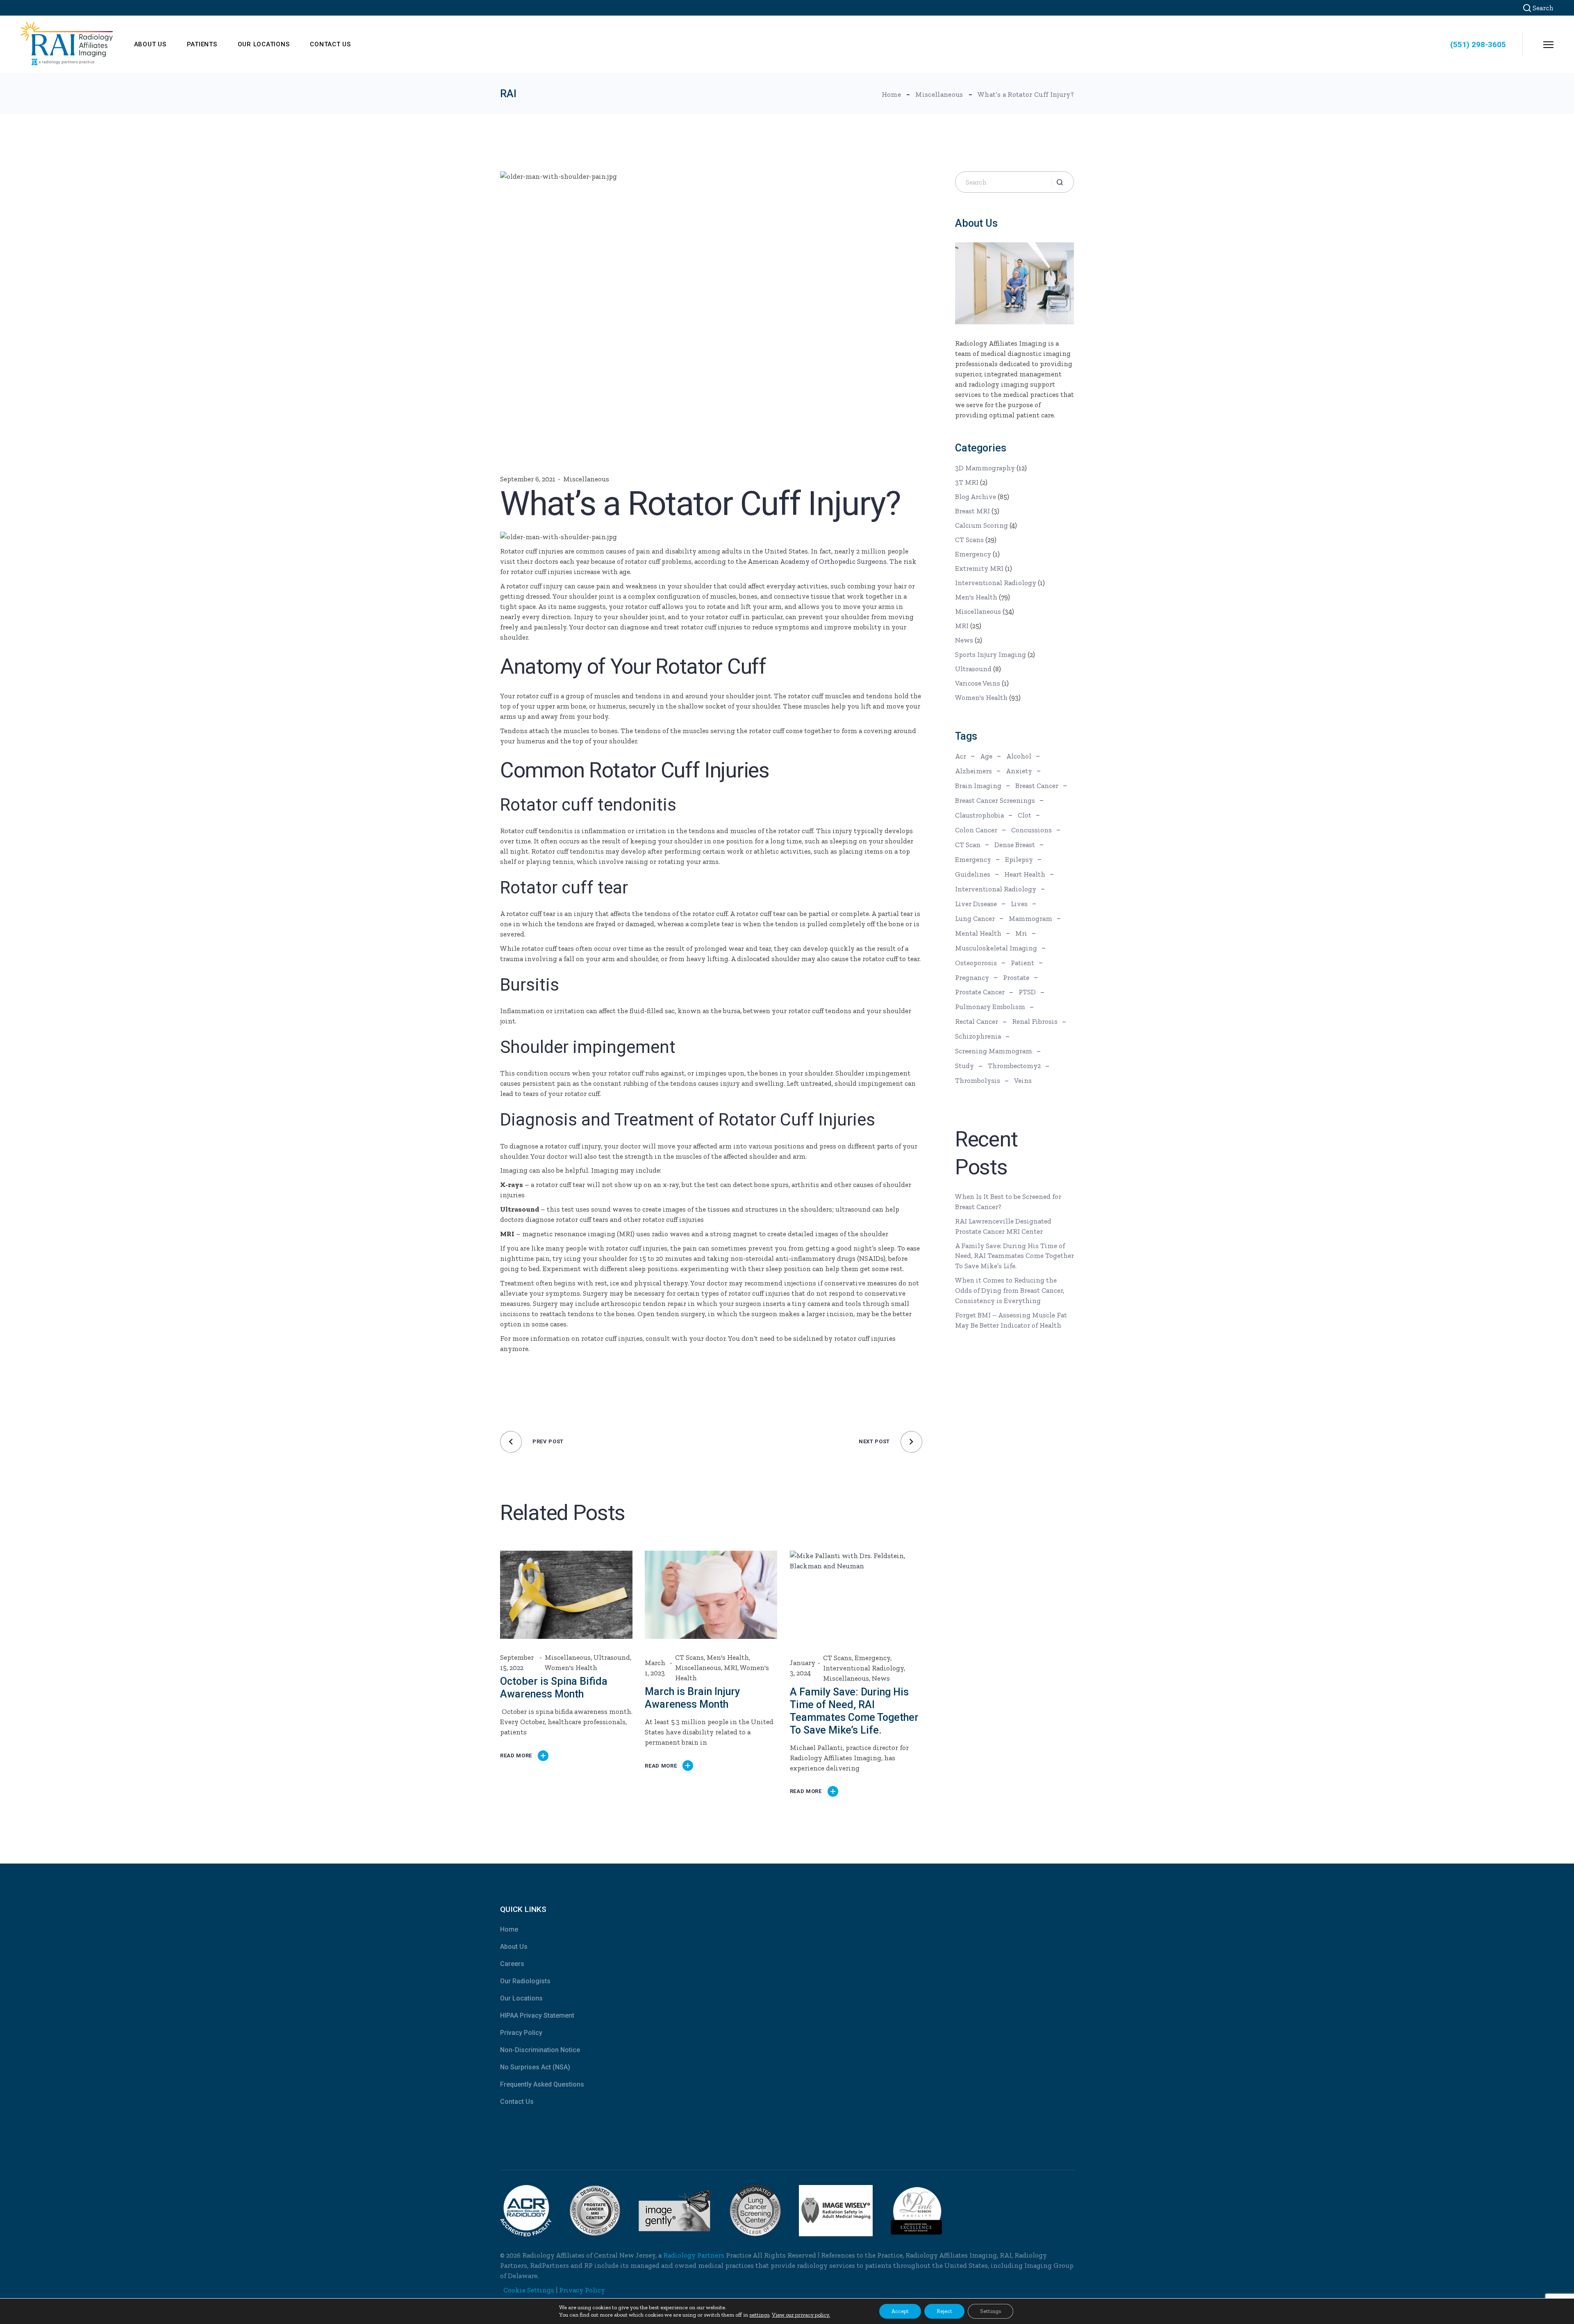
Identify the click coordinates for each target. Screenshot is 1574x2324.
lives (1019, 904)
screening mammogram (994, 1051)
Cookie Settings (529, 2290)
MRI (731, 1668)
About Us (514, 1947)
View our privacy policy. (801, 2315)
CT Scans (689, 1657)
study (964, 1066)
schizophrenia (978, 1036)
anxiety (1019, 771)
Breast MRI (972, 511)
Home (509, 1929)
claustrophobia (979, 815)
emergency (973, 859)
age (986, 756)
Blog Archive (976, 497)
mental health (978, 933)
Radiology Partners (694, 2255)
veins (1023, 1080)
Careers (512, 1964)
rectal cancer (977, 1021)
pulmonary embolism (990, 1007)
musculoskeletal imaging (996, 948)
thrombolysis (978, 1080)
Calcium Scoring (981, 525)
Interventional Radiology (863, 1668)
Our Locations (521, 1998)
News (881, 1678)
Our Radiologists (525, 1981)
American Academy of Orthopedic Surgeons (817, 561)
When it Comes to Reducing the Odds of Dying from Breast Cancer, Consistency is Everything (1010, 1290)
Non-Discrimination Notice (540, 2050)
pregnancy (972, 977)
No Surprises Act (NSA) (535, 2067)
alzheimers (974, 771)
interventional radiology (996, 889)
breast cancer (1037, 786)
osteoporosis (976, 963)
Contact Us (517, 2102)
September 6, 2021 (528, 479)
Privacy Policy (521, 2033)
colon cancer (976, 830)
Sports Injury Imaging (991, 654)
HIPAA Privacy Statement (537, 2015)
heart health (1025, 874)
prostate (1016, 977)
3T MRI (967, 482)
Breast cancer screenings (995, 800)
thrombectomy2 (1014, 1066)
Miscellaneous (939, 94)
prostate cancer (980, 992)
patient (1022, 963)
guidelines (973, 874)
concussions (1032, 830)
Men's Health (728, 1657)
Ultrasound (612, 1657)
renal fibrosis (1035, 1021)
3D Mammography (985, 468)
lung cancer (975, 918)
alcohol (1019, 756)
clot (1025, 815)
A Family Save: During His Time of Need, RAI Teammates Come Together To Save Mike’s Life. (1014, 1256)
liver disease (976, 904)
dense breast (1015, 845)
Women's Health (571, 1668)
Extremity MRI (979, 568)
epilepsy (1019, 859)
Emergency (872, 1658)
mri (1021, 933)
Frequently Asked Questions (542, 2084)
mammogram (1030, 918)
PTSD (1027, 992)
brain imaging (978, 786)
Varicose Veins (978, 683)
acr (961, 756)
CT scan (968, 845)
